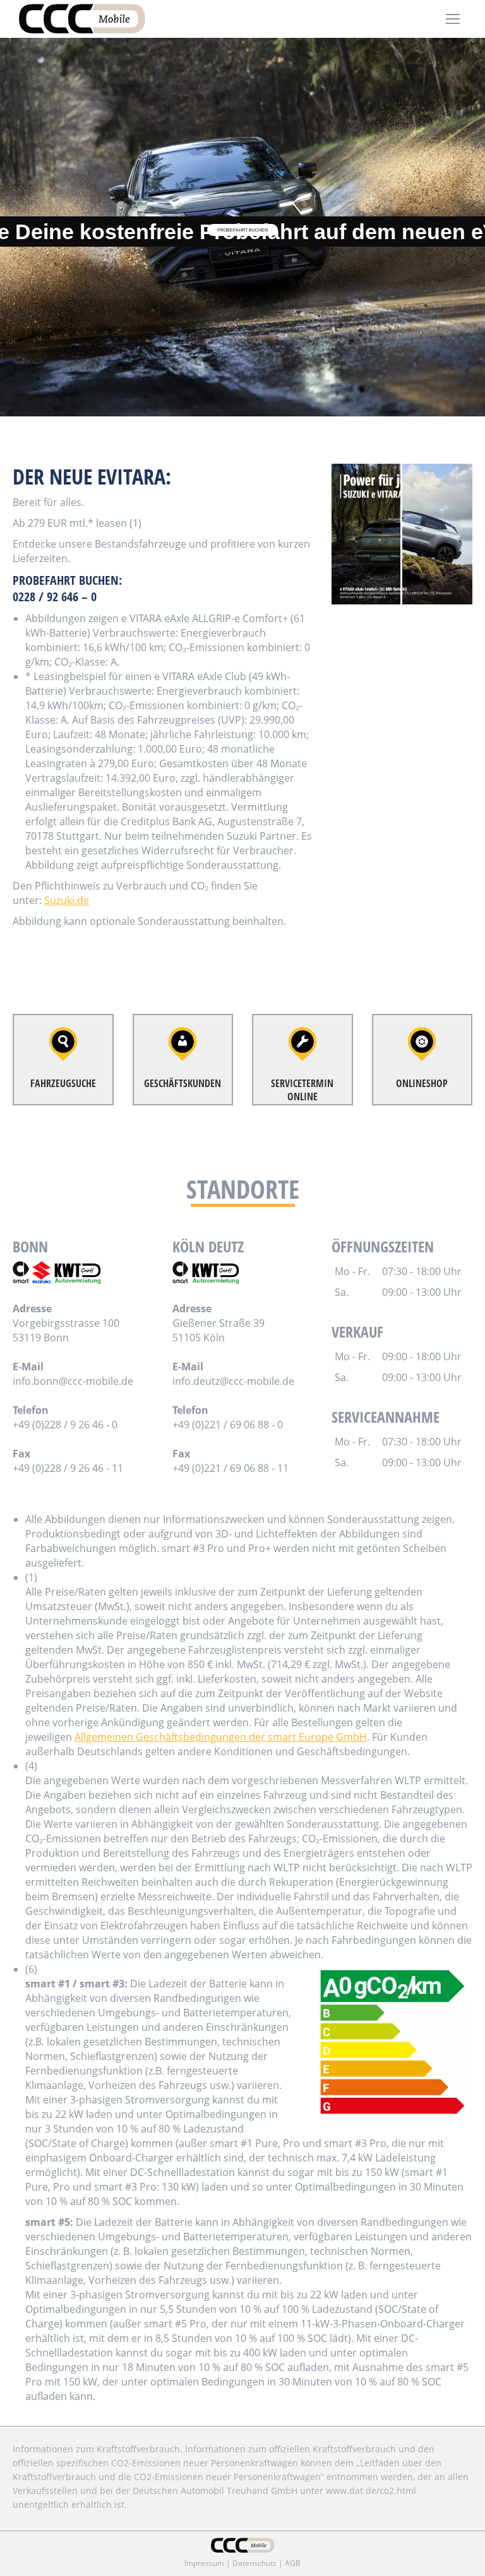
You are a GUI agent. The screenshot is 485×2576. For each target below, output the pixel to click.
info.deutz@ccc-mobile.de (233, 1381)
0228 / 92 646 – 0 (55, 597)
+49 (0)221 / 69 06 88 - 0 (228, 1425)
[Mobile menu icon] (453, 19)
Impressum (204, 2563)
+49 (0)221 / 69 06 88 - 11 (231, 1468)
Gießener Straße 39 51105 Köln (219, 1330)
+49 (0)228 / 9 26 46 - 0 (65, 1425)
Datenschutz (254, 2563)
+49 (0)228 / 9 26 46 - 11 (68, 1468)
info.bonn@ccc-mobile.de (73, 1381)
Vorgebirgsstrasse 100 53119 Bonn (66, 1330)
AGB (293, 2563)
